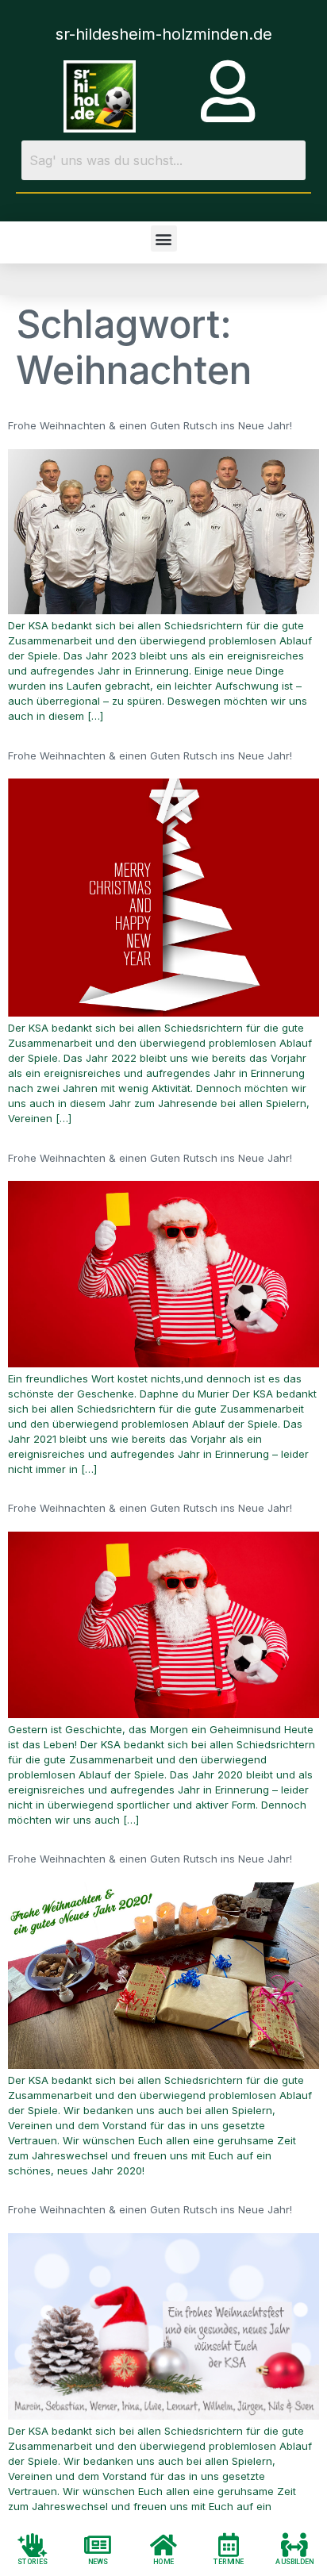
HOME (163, 2561)
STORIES (33, 2561)
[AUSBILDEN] (294, 2544)
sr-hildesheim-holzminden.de (164, 34)
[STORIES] (33, 2544)
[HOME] (163, 2544)
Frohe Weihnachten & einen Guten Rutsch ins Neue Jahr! (150, 425)
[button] (164, 238)
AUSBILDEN (294, 2561)
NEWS (98, 2561)
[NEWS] (98, 2544)
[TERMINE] (229, 2544)
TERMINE (229, 2561)
